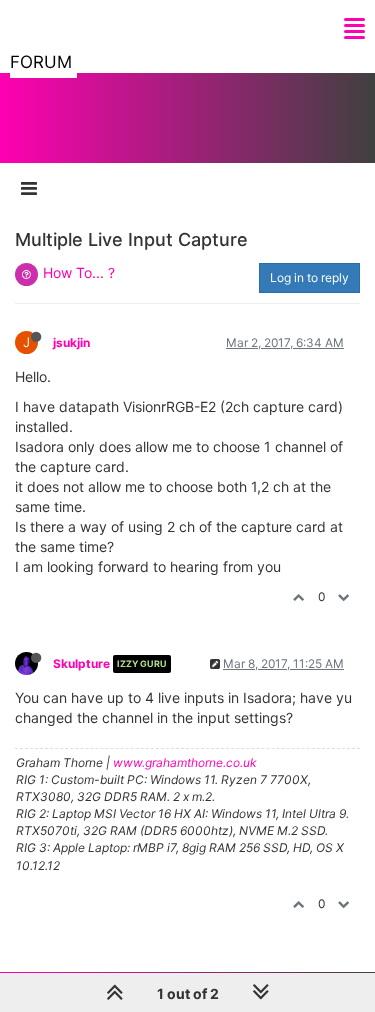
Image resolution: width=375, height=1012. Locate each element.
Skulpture (81, 663)
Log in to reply (309, 277)
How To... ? (79, 272)
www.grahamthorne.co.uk (185, 762)
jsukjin (71, 342)
